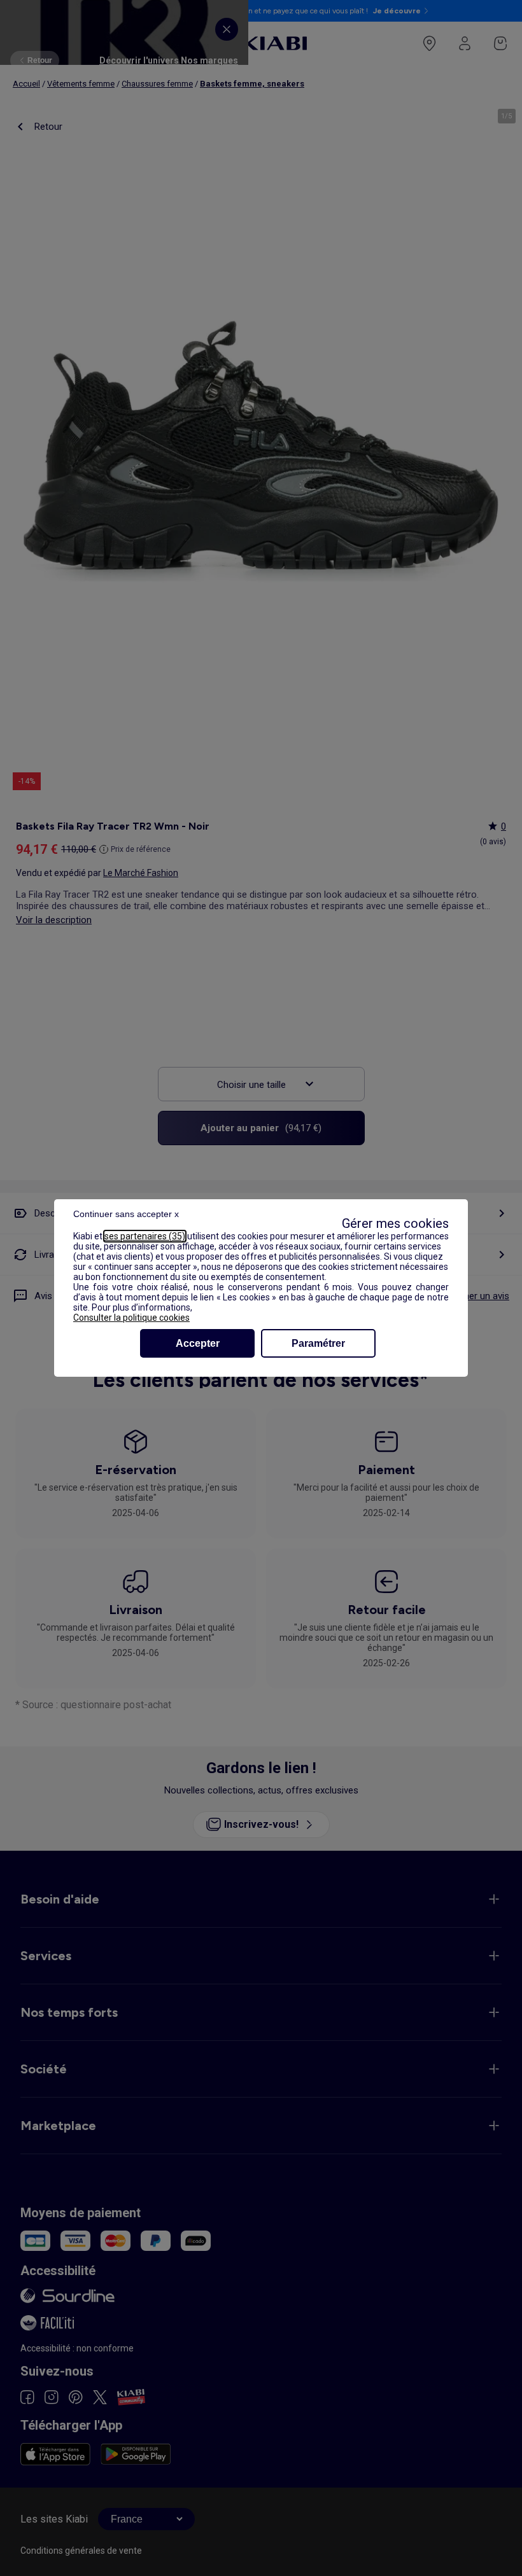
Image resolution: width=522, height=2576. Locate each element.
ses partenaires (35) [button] (145, 1236)
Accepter (198, 1343)
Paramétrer (318, 1343)
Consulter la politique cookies (131, 1318)
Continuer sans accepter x (126, 1214)
